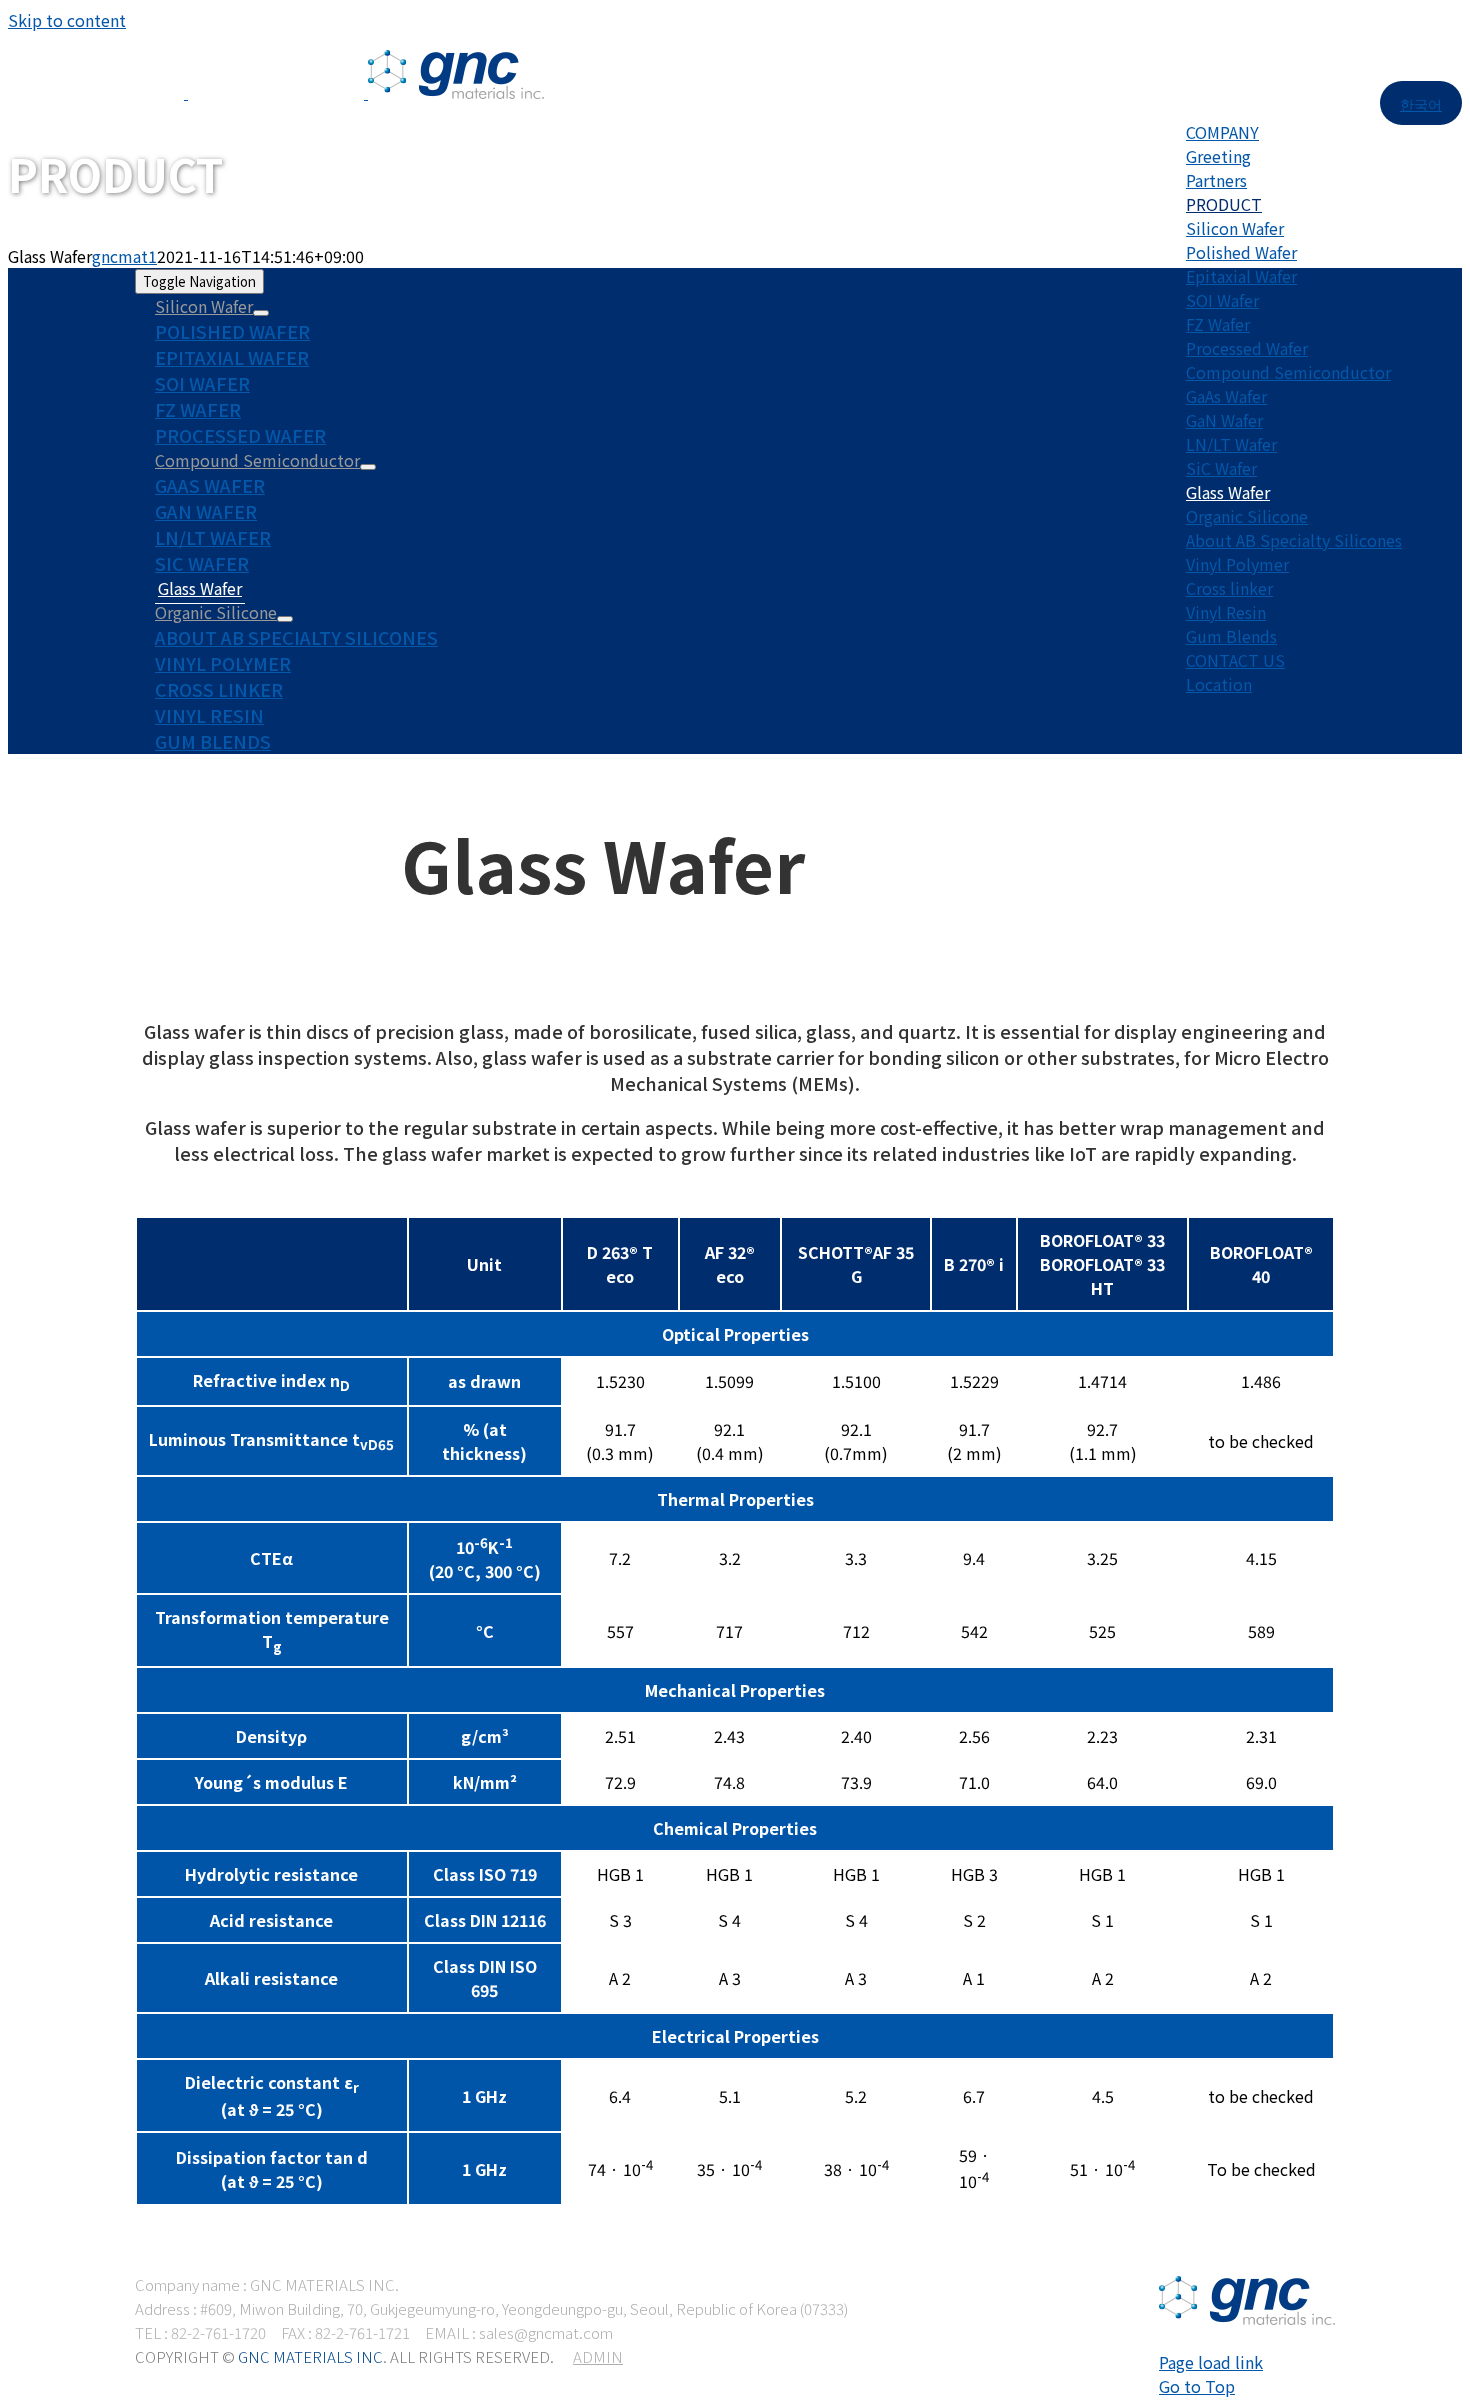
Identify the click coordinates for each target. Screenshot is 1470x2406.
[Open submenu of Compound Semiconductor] (368, 467)
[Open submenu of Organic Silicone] (285, 619)
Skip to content (67, 20)
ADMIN (598, 2356)
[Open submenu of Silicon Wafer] (261, 313)
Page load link (1211, 2362)
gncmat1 (124, 256)
